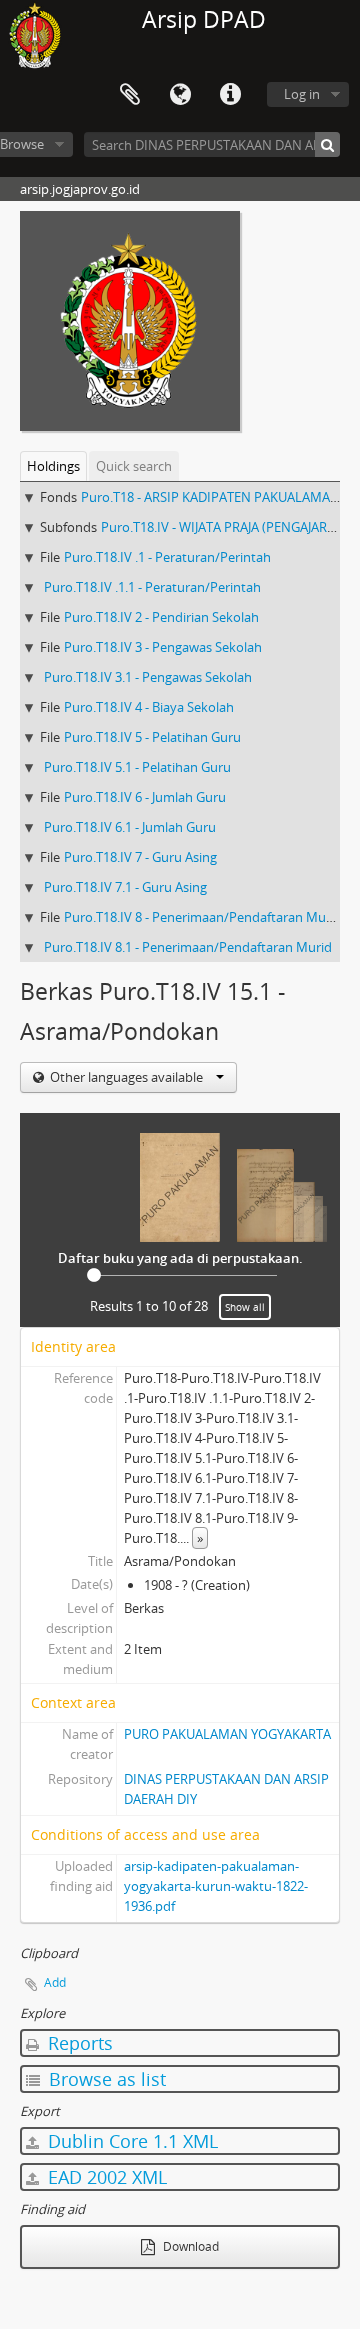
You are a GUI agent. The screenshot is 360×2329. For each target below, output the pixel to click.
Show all (245, 1307)
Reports (78, 2043)
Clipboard (130, 95)
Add (55, 1982)
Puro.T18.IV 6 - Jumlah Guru (145, 797)
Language (180, 95)
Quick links (230, 95)
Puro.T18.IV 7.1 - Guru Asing (125, 887)
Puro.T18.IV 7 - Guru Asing (140, 857)
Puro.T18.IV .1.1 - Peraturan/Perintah (152, 587)
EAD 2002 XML (105, 2177)
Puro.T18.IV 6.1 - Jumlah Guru (130, 827)
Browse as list (105, 2079)
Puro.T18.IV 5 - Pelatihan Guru (152, 737)
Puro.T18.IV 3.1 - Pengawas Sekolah (148, 677)
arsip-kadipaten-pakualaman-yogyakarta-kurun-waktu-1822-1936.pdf (216, 1886)
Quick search (134, 466)
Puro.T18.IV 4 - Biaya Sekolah (149, 707)
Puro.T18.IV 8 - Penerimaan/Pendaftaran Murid (203, 917)
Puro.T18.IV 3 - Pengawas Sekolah (163, 647)
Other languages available (126, 1077)
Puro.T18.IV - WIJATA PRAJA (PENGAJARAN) (225, 527)
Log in (302, 94)
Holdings (53, 466)
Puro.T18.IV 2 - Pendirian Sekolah (161, 617)
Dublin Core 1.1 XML (130, 2141)
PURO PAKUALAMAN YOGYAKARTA (227, 1734)
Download (189, 2246)
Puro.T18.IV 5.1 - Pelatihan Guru (137, 767)
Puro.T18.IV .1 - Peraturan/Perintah (167, 557)
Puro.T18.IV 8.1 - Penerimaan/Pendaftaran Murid (188, 947)
